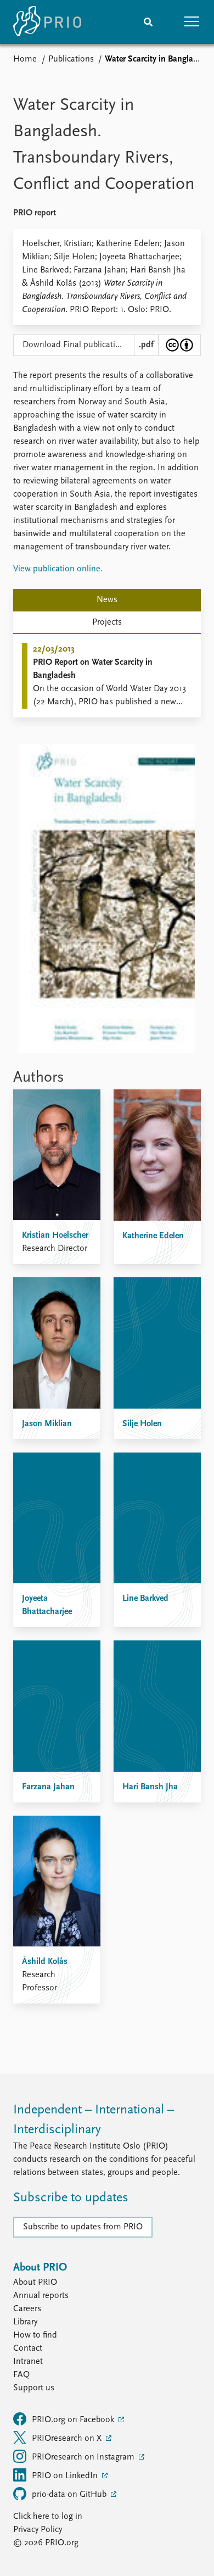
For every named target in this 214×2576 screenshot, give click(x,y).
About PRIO (35, 2283)
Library (25, 2322)
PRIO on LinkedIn (66, 2476)
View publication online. (58, 569)
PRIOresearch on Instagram (84, 2457)
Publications (71, 59)
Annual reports (41, 2296)
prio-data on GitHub (70, 2495)
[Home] (47, 22)
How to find (35, 2335)
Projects (107, 622)
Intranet (28, 2362)
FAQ (21, 2375)
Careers (27, 2309)
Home (25, 59)
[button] (192, 22)
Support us (34, 2388)
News (107, 600)
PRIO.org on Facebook (74, 2420)
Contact (28, 2349)
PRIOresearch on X (68, 2439)
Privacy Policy (38, 2530)
